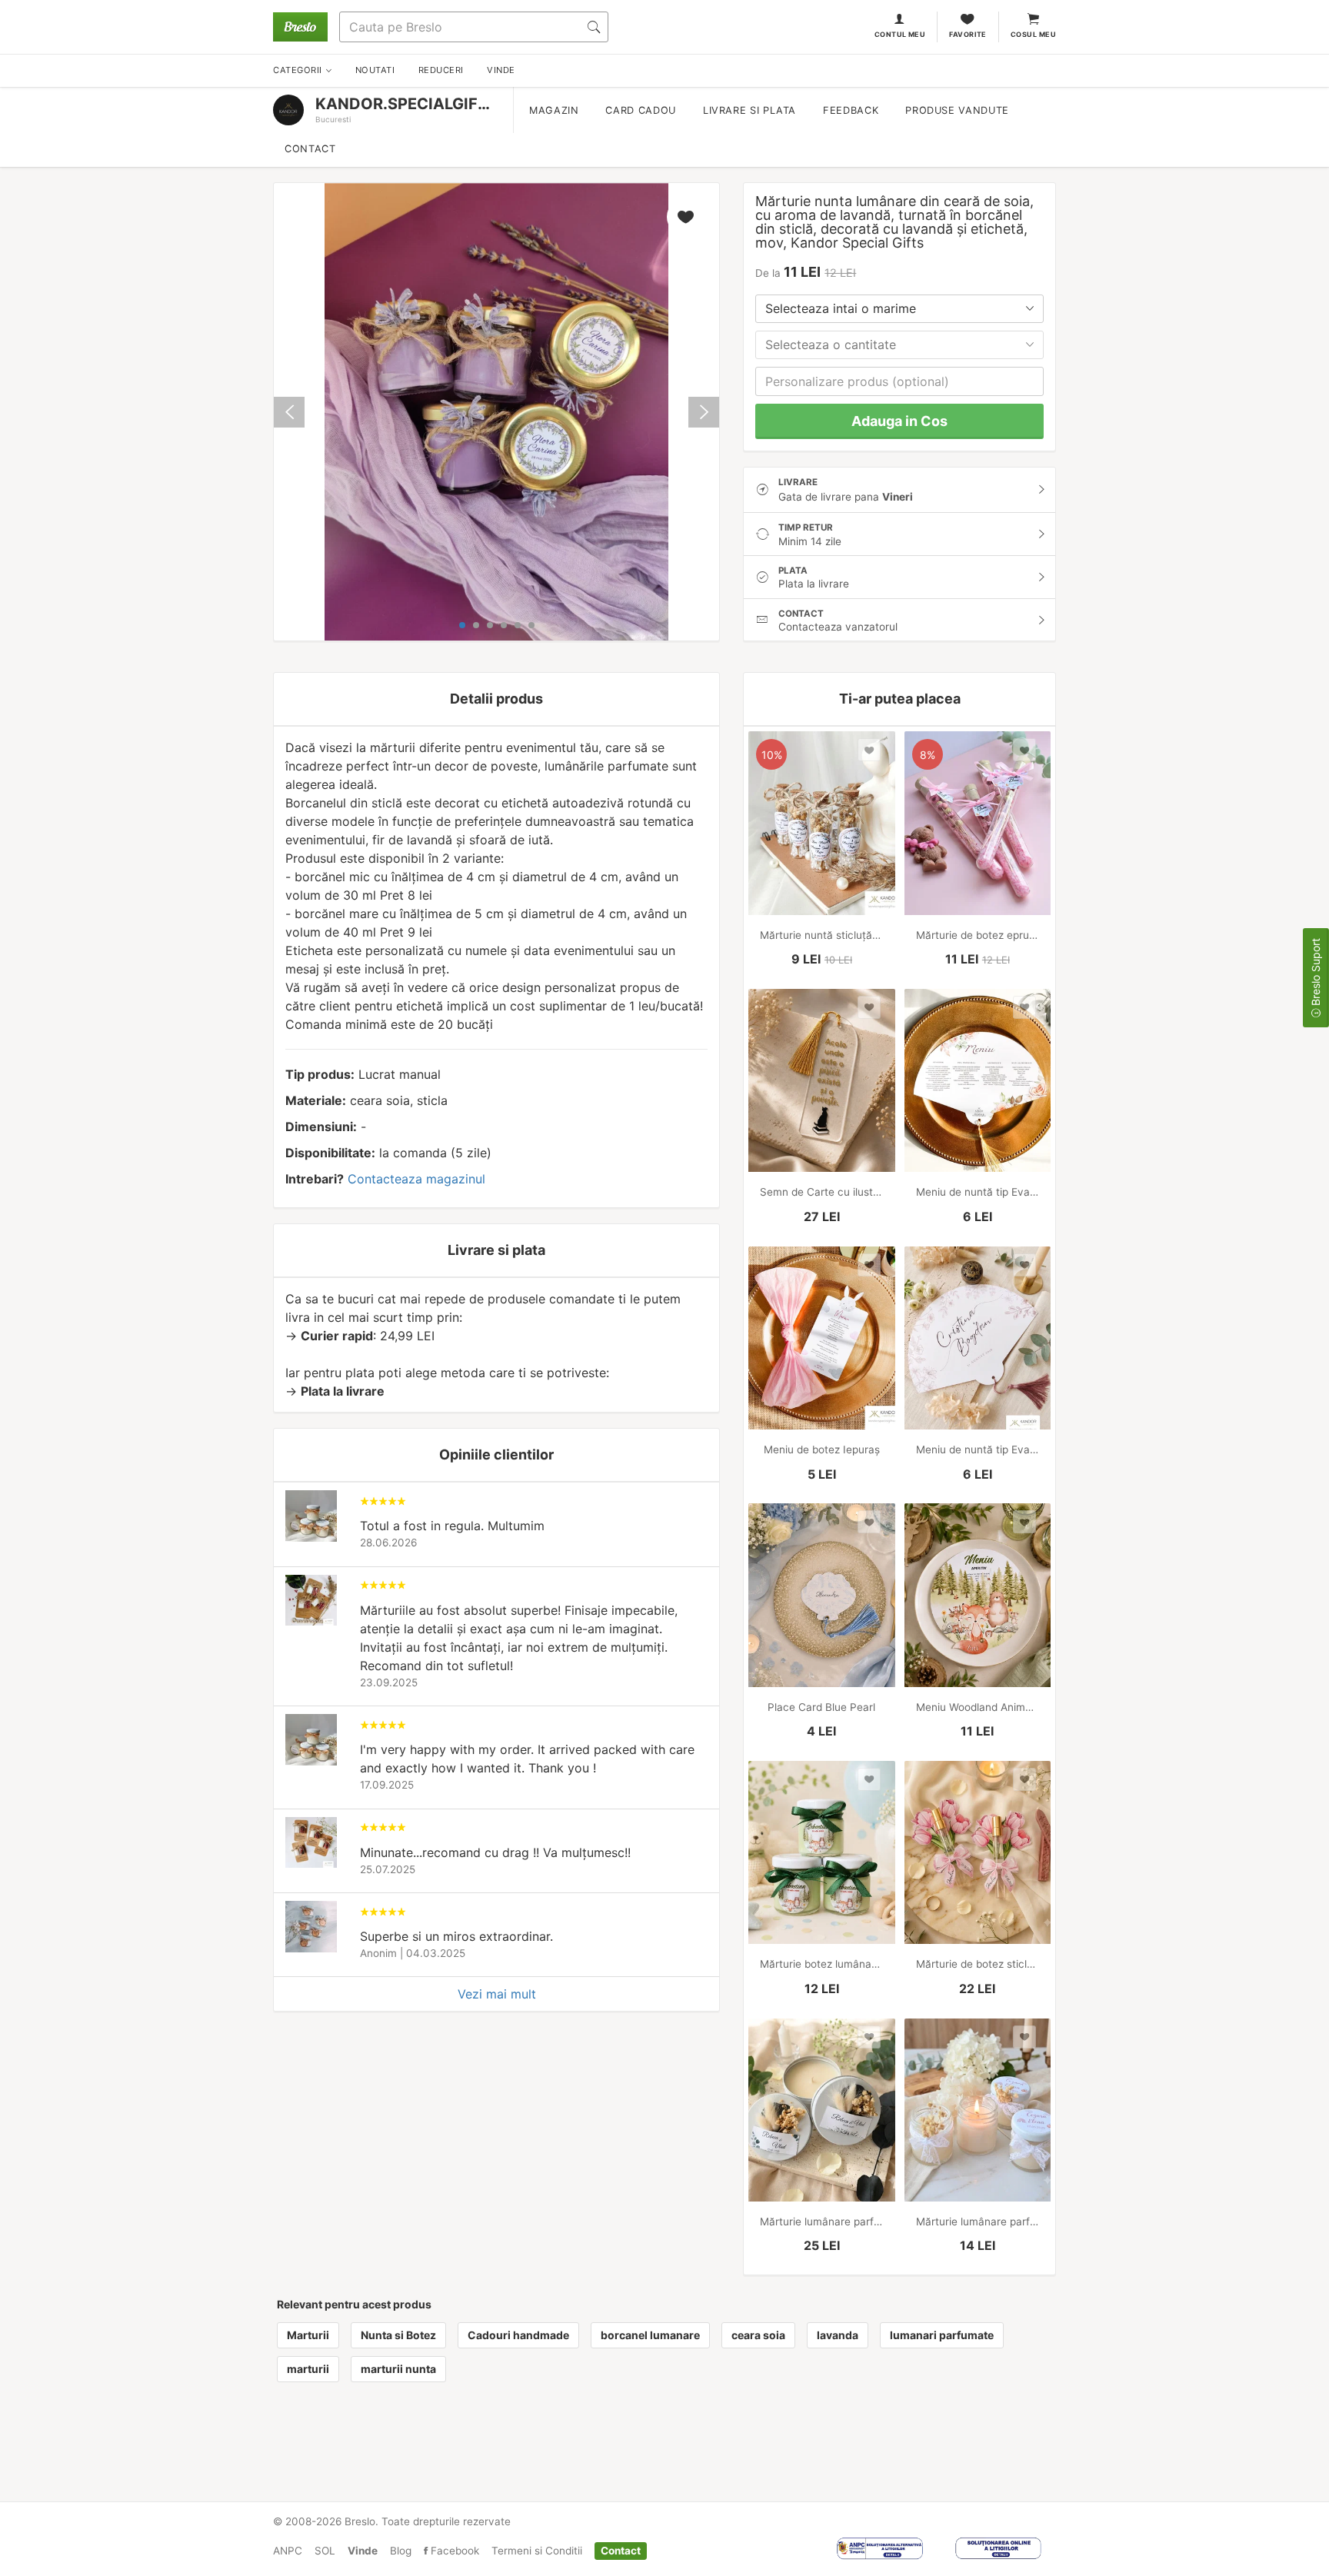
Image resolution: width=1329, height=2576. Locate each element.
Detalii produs (496, 699)
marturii (308, 2369)
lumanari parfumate (942, 2335)
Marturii (308, 2335)
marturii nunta (398, 2369)
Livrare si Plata (749, 110)
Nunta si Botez (398, 2335)
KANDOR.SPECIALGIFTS (406, 104)
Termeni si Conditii (537, 2551)
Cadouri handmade (518, 2335)
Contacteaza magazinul (416, 1179)
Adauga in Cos (899, 421)
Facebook (453, 2551)
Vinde (363, 2551)
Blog (401, 2551)
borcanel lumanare (650, 2335)
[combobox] (899, 309)
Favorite (968, 34)
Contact (310, 149)
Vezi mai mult (497, 1994)
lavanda (838, 2335)
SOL (325, 2551)
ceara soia (758, 2335)
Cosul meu (1033, 34)
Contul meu (900, 34)
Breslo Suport (1316, 973)
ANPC (288, 2551)
